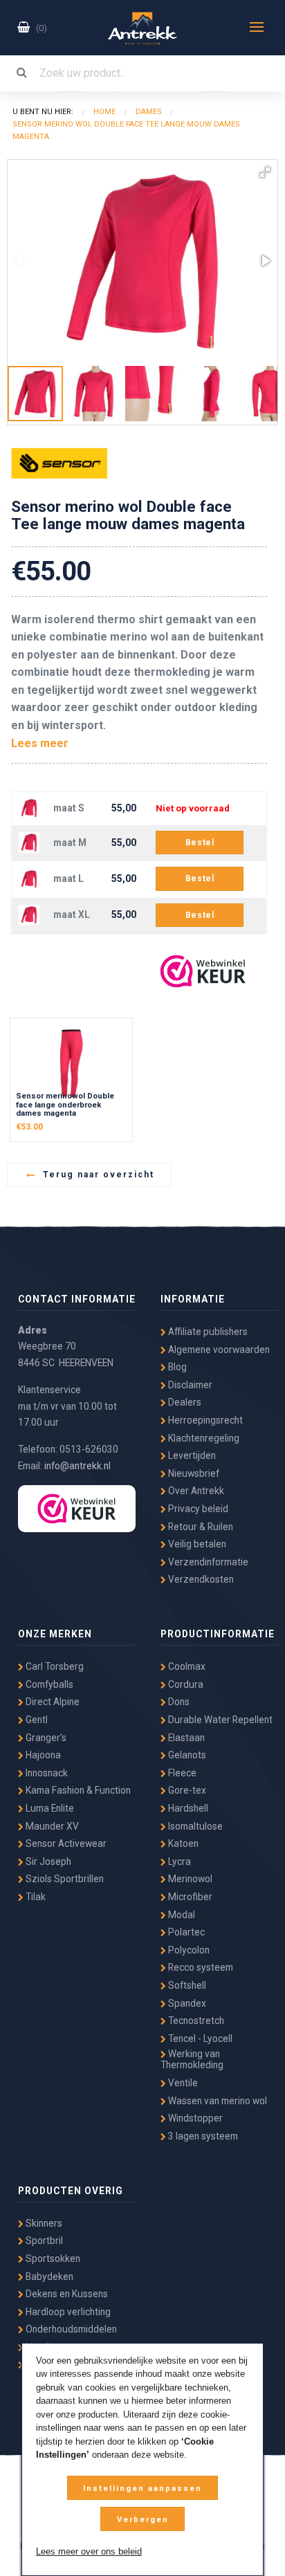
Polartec (185, 1932)
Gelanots (186, 1755)
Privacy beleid (197, 1509)
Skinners (43, 2223)
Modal (181, 1915)
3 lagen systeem (202, 2136)
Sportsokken (52, 2258)
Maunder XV (51, 1826)
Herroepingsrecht (204, 1420)
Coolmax (186, 1666)
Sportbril (43, 2241)
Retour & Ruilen (200, 1527)
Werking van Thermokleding (192, 2060)
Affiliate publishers (207, 1332)
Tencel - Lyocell (199, 2039)
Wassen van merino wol (217, 2101)
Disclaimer (189, 1385)
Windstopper (194, 2118)
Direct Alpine (52, 1702)
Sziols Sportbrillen (64, 1879)
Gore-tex (186, 1790)
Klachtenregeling (203, 1438)
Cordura (185, 1684)
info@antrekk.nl (77, 1466)
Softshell (186, 1985)
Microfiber (189, 1897)
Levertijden (191, 1455)
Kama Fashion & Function (77, 1790)
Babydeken (48, 2276)
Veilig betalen (196, 1544)
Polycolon (188, 1950)
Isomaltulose (194, 1826)
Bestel (200, 843)
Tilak (35, 1897)
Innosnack (46, 1773)
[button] (265, 172)
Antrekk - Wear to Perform (142, 28)
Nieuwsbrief (193, 1473)
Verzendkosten (200, 1579)
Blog (176, 1367)
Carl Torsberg (54, 1666)
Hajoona (42, 1755)
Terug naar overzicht (95, 1175)
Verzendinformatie (207, 1562)
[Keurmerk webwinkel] (203, 971)
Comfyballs (48, 1684)
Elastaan (185, 1738)
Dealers (184, 1402)
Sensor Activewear (65, 1843)
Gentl (36, 1720)
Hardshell (187, 1808)
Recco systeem (200, 1967)
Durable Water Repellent (219, 1720)
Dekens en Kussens (66, 2294)
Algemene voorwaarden (218, 1350)
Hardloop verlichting (67, 2312)
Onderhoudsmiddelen (70, 2329)
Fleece (181, 1773)
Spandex (186, 2003)
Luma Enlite (49, 1808)
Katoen (182, 1843)
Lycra (178, 1861)
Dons (178, 1702)
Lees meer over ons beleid (89, 2551)
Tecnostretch (195, 2021)
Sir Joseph (47, 1861)
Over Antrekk (195, 1491)
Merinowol (189, 1879)
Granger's (45, 1738)
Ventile (182, 2083)
